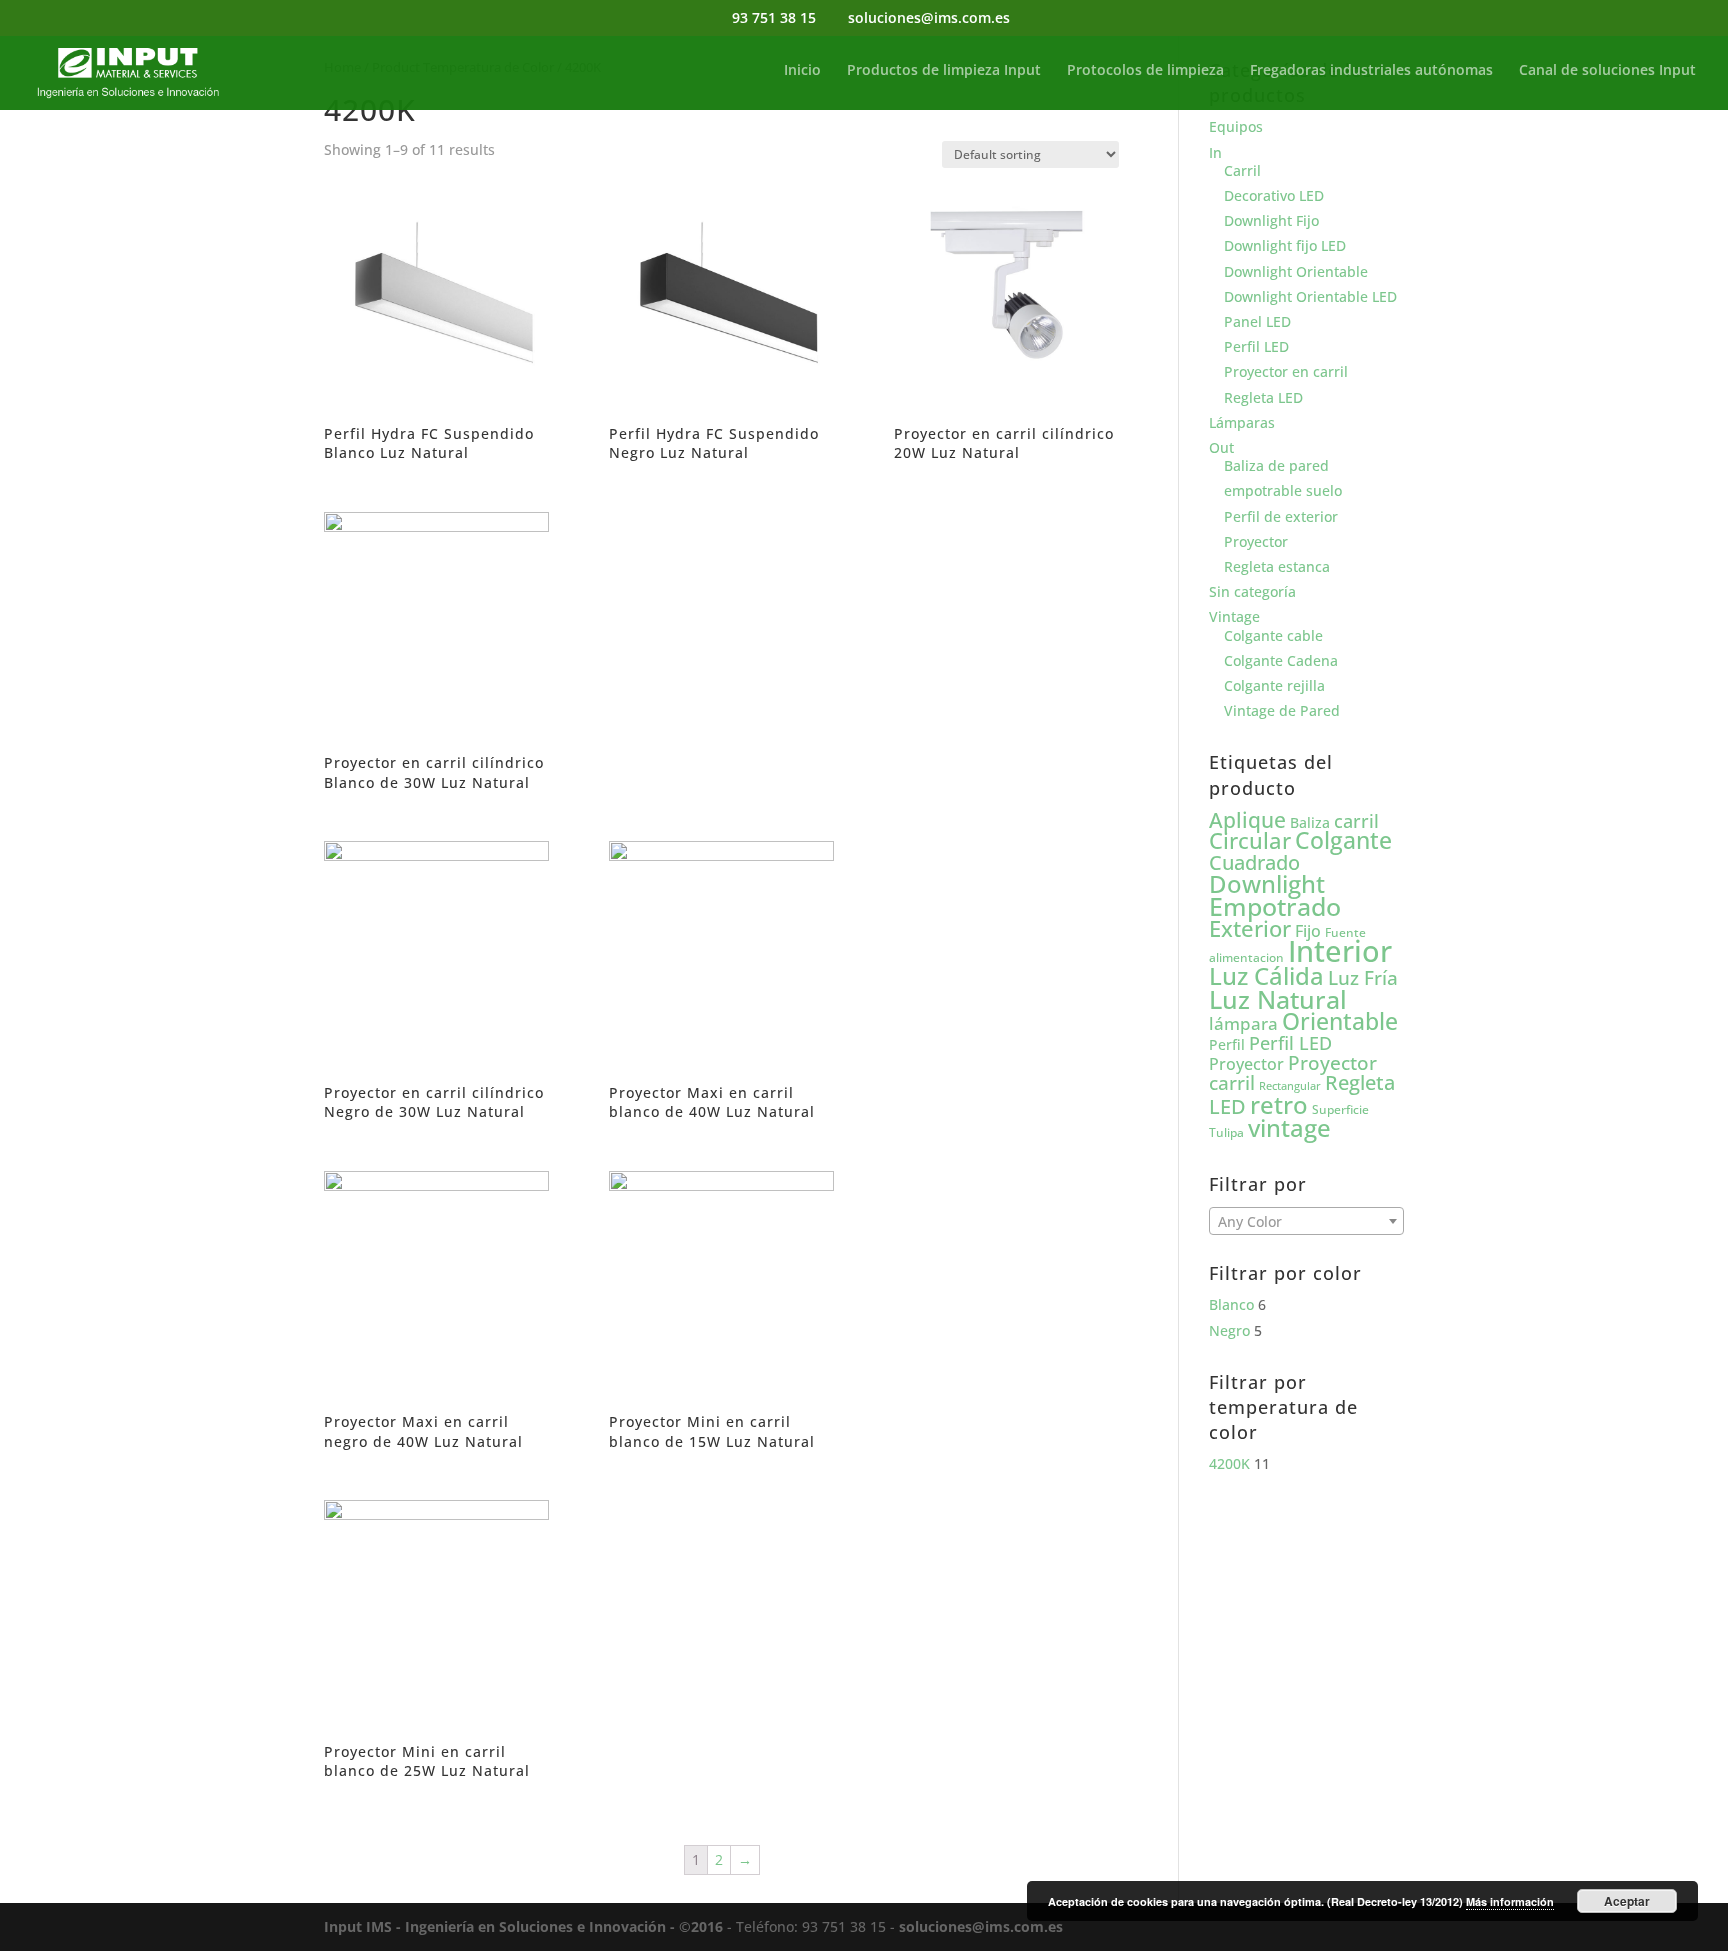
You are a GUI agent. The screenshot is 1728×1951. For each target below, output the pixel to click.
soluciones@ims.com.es (981, 1926)
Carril (1242, 170)
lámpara (1243, 1023)
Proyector (1256, 541)
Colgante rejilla (1274, 685)
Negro (1229, 1330)
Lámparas (1242, 422)
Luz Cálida (1266, 976)
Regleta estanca (1277, 566)
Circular (1250, 840)
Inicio (802, 71)
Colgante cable (1273, 635)
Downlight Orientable (1296, 271)
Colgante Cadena (1281, 660)
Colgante (1343, 840)
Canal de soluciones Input (1607, 71)
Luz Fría (1363, 977)
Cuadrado (1254, 862)
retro (1279, 1104)
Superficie (1340, 1109)
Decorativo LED (1274, 195)
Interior (1340, 951)
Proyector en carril (1286, 371)
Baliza (1310, 822)
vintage (1289, 1127)
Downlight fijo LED (1285, 245)
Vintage (1234, 616)
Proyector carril (1293, 1072)
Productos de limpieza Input (944, 71)
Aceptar (1627, 1901)
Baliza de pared (1276, 465)
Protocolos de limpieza (1145, 71)
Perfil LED (1256, 346)
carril (1356, 821)
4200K (1229, 1463)
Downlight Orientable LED (1310, 296)
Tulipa (1226, 1132)
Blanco (1231, 1304)
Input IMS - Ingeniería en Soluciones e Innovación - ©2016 (523, 1926)
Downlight (1267, 883)
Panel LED (1257, 321)
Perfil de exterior (1281, 516)
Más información (1510, 1901)
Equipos (1236, 126)
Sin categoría (1252, 591)
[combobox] (1306, 1221)
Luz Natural (1278, 999)
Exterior (1250, 928)
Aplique (1247, 820)
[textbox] (1306, 1222)
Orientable (1340, 1021)
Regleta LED (1263, 397)
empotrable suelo (1283, 490)
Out (1221, 447)
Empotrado (1275, 906)
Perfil (1227, 1044)
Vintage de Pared (1282, 710)
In (1215, 152)
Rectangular (1290, 1086)
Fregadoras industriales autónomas (1371, 71)
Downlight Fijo (1271, 220)
